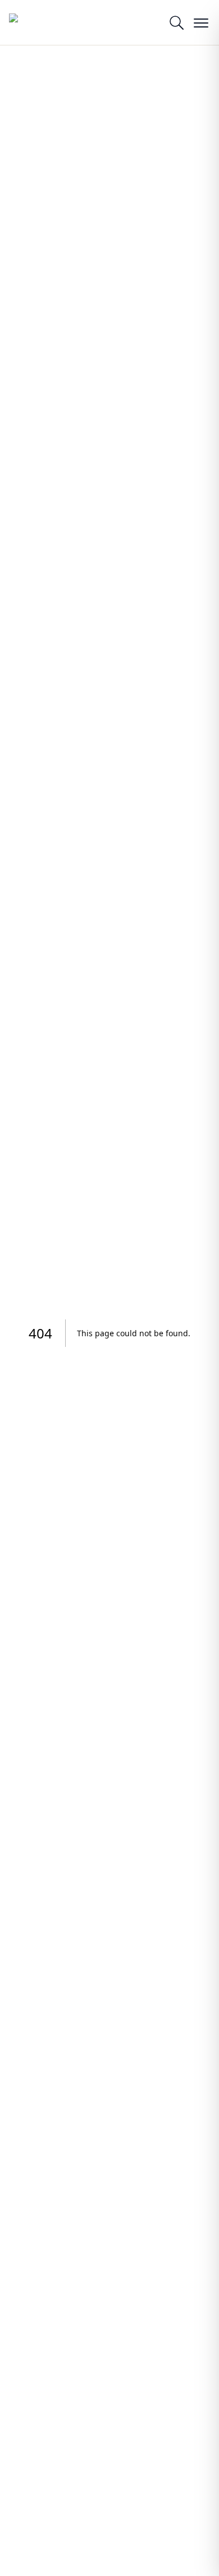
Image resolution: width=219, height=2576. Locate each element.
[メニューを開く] (201, 22)
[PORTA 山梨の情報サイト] (37, 22)
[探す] (176, 22)
